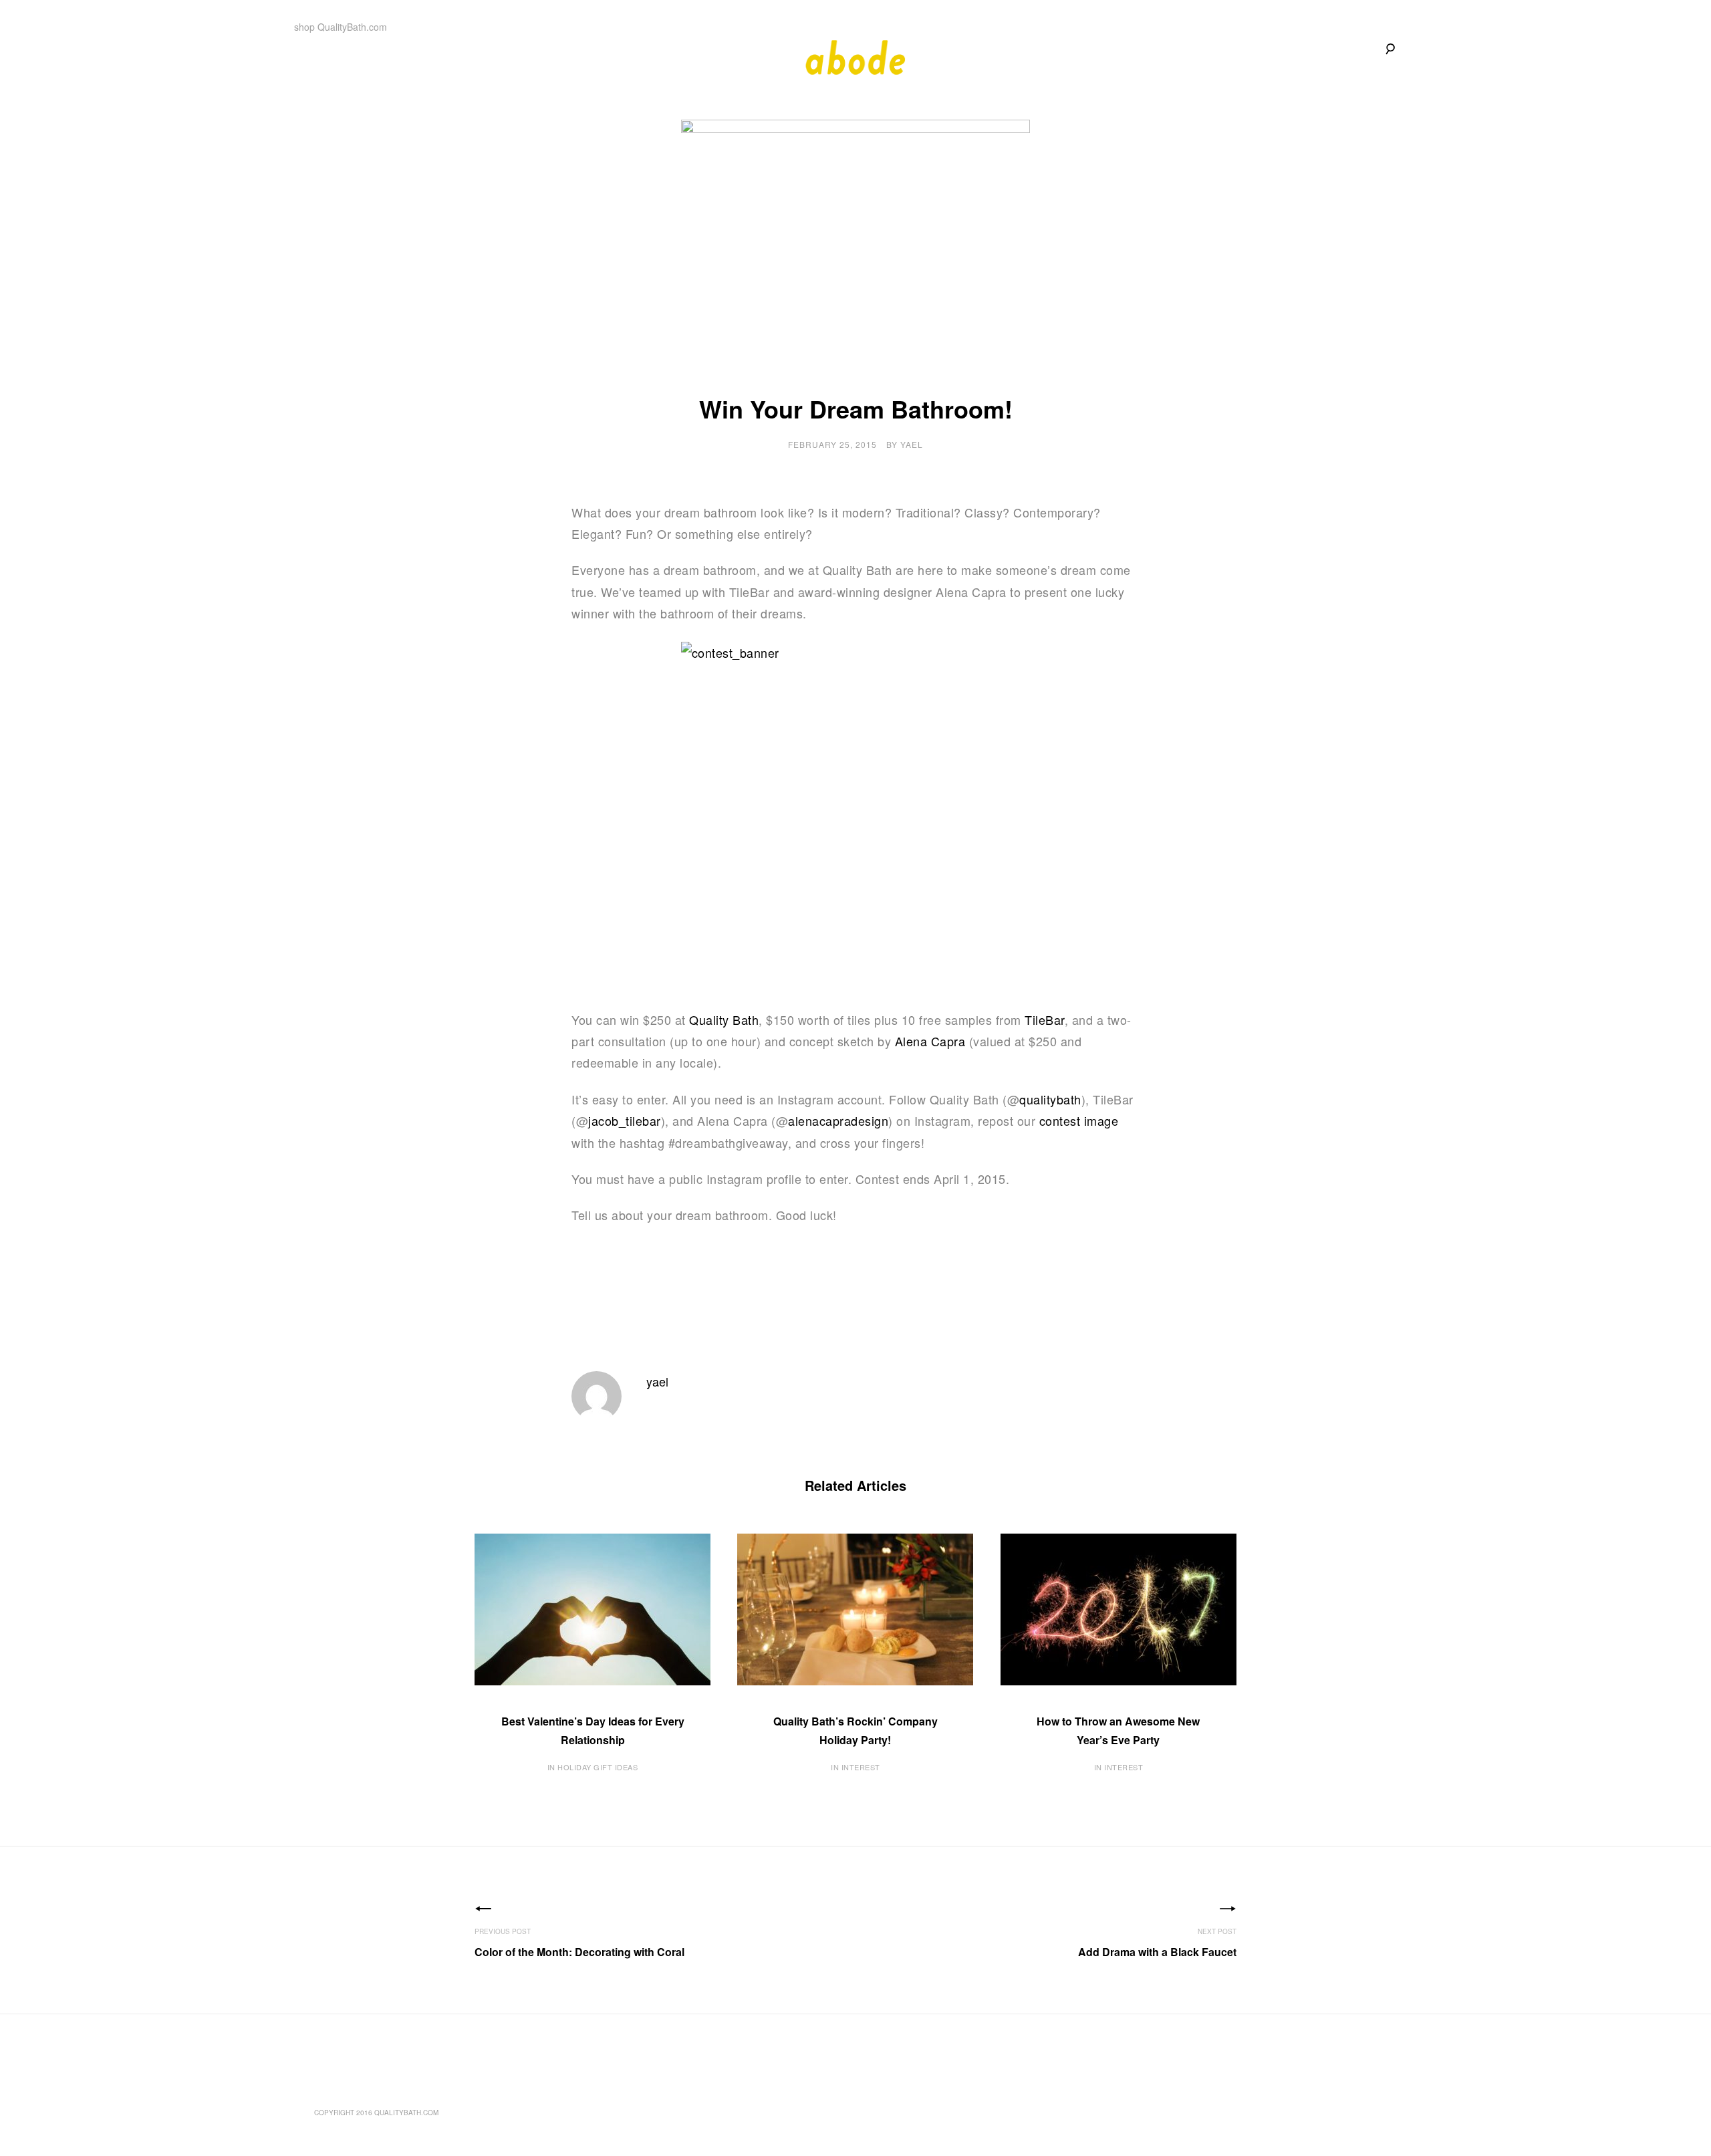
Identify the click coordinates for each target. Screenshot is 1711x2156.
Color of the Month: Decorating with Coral (579, 1952)
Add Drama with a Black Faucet (1157, 1952)
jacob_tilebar (625, 1120)
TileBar (1045, 1020)
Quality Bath (724, 1020)
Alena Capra (930, 1041)
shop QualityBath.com (341, 27)
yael (912, 444)
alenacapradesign (838, 1120)
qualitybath (1050, 1099)
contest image (1079, 1120)
